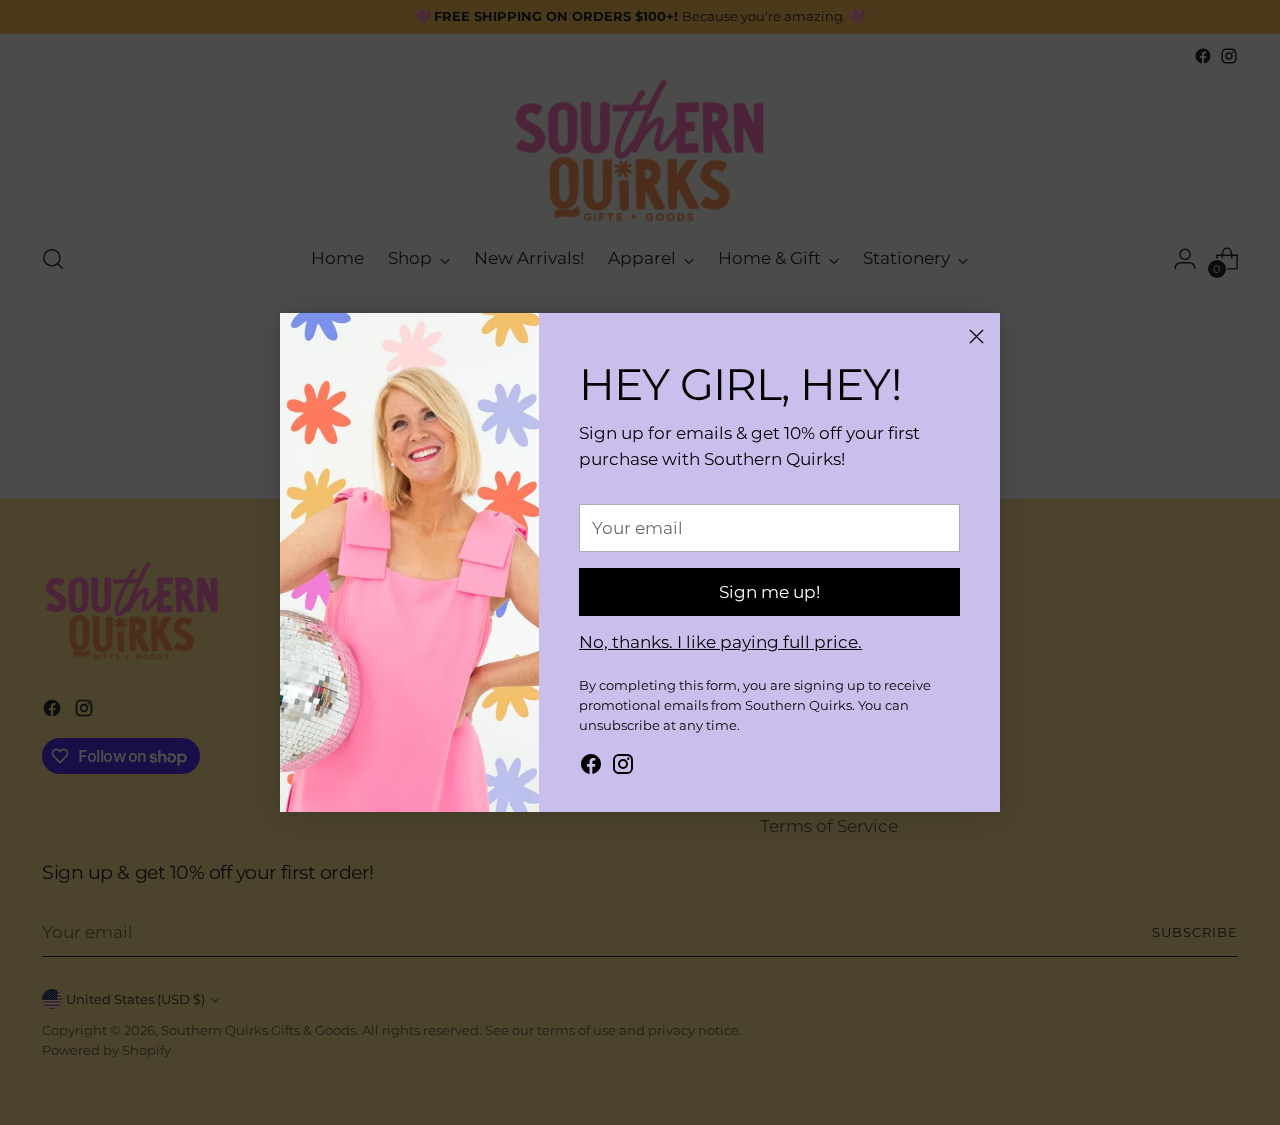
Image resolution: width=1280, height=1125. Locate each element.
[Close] (976, 336)
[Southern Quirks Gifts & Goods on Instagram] (623, 768)
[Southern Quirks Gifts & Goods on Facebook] (591, 768)
